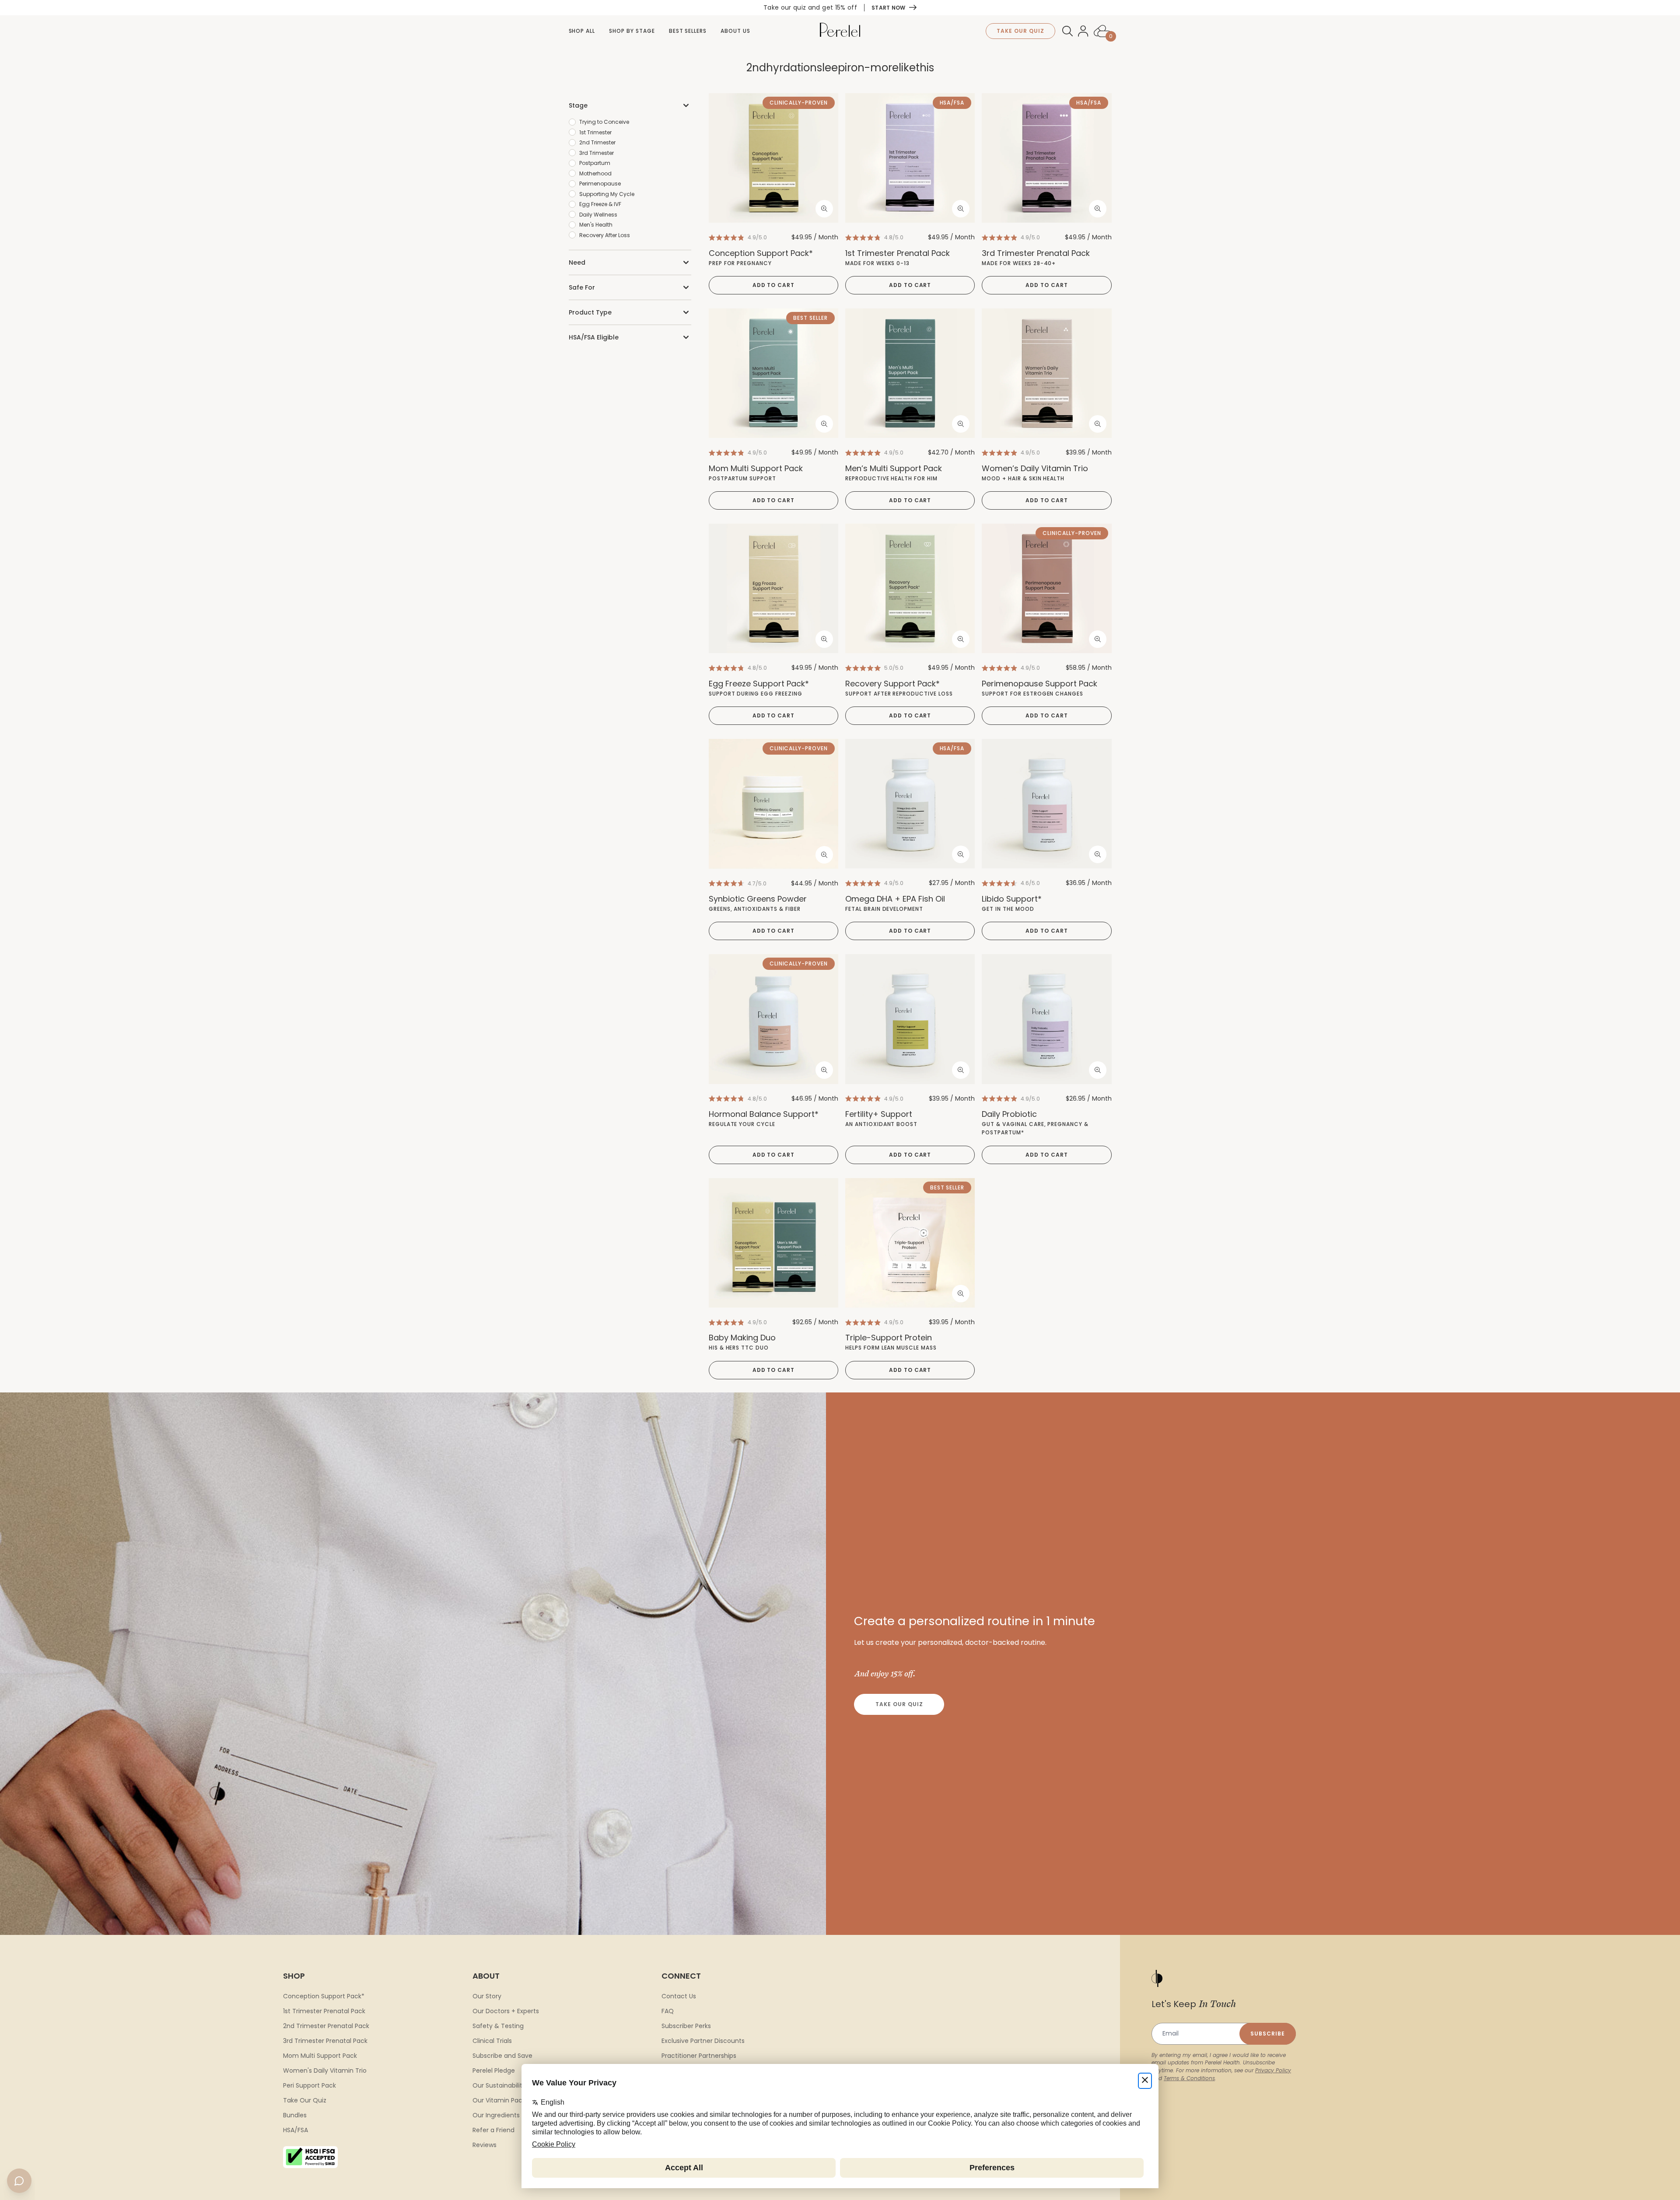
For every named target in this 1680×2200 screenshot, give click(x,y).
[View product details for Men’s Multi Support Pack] (910, 373)
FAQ (668, 2011)
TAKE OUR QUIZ (1020, 31)
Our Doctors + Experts (506, 2011)
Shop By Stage (632, 31)
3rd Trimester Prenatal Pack (325, 2041)
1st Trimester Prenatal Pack (324, 2011)
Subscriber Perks (686, 2026)
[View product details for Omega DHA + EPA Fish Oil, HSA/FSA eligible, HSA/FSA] (910, 804)
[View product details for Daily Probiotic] (1046, 1019)
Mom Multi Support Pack (320, 2056)
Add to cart (774, 285)
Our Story (487, 1996)
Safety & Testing (498, 2026)
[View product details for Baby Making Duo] (773, 1243)
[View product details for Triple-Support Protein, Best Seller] (910, 1243)
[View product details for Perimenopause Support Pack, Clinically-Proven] (1046, 588)
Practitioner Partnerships (699, 2056)
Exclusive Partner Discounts (703, 2041)
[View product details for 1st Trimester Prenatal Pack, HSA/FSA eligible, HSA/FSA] (910, 158)
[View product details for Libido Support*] (1046, 804)
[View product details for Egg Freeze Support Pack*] (773, 588)
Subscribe (1268, 2034)
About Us (735, 31)
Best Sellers (688, 31)
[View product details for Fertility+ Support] (910, 1019)
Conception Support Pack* (324, 1996)
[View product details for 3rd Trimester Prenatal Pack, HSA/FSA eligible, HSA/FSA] (1046, 158)
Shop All (582, 31)
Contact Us (679, 1996)
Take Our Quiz (899, 1704)
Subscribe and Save (502, 2056)
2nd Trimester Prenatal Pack (326, 2026)
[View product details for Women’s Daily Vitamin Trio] (1046, 373)
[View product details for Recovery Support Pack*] (910, 588)
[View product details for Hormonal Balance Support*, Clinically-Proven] (773, 1019)
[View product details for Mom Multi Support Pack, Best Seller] (773, 373)
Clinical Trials (492, 2041)
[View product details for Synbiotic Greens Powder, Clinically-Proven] (773, 804)
